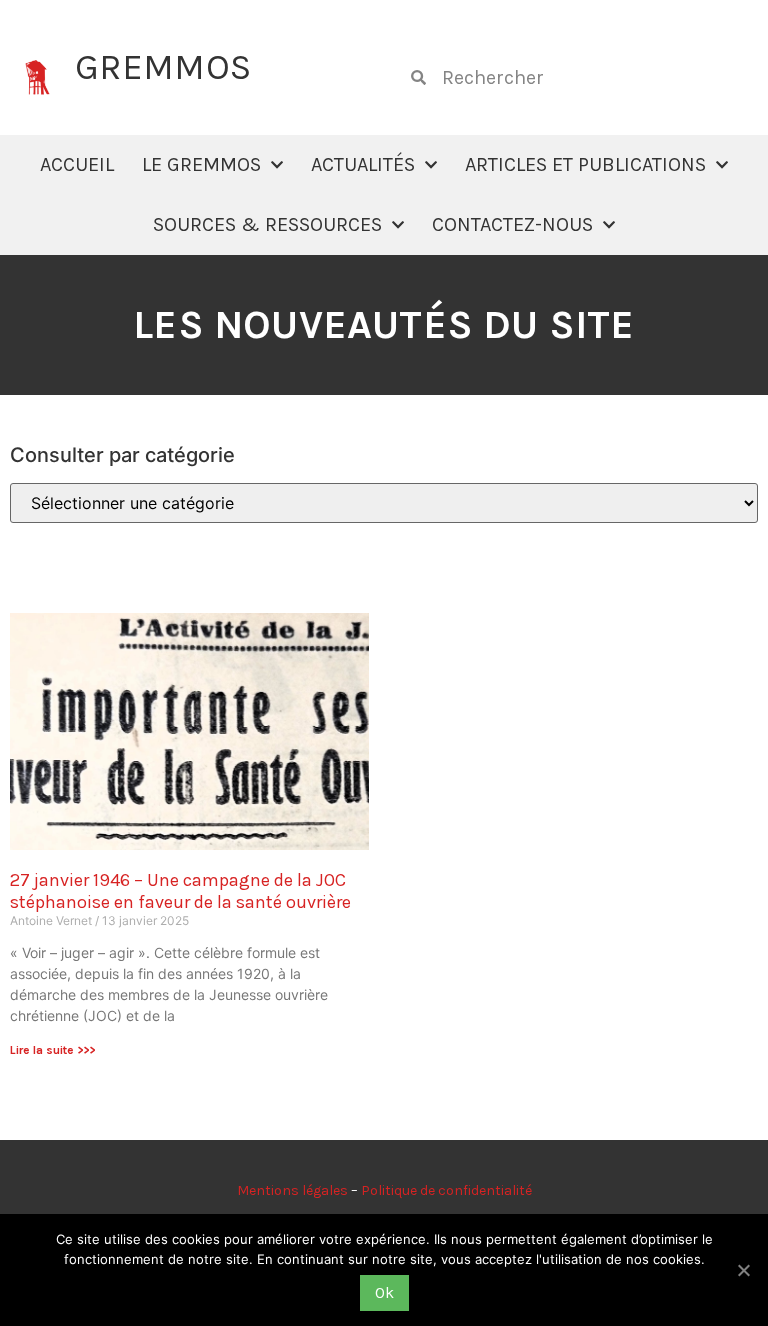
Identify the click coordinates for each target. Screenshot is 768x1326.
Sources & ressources (267, 224)
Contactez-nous (512, 224)
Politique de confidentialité (446, 1190)
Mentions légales (292, 1190)
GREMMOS (163, 67)
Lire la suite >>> (52, 1050)
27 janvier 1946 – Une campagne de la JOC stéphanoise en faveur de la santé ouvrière (180, 891)
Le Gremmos (201, 164)
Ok (384, 1292)
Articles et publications (585, 164)
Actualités (363, 164)
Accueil (77, 164)
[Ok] (743, 1270)
